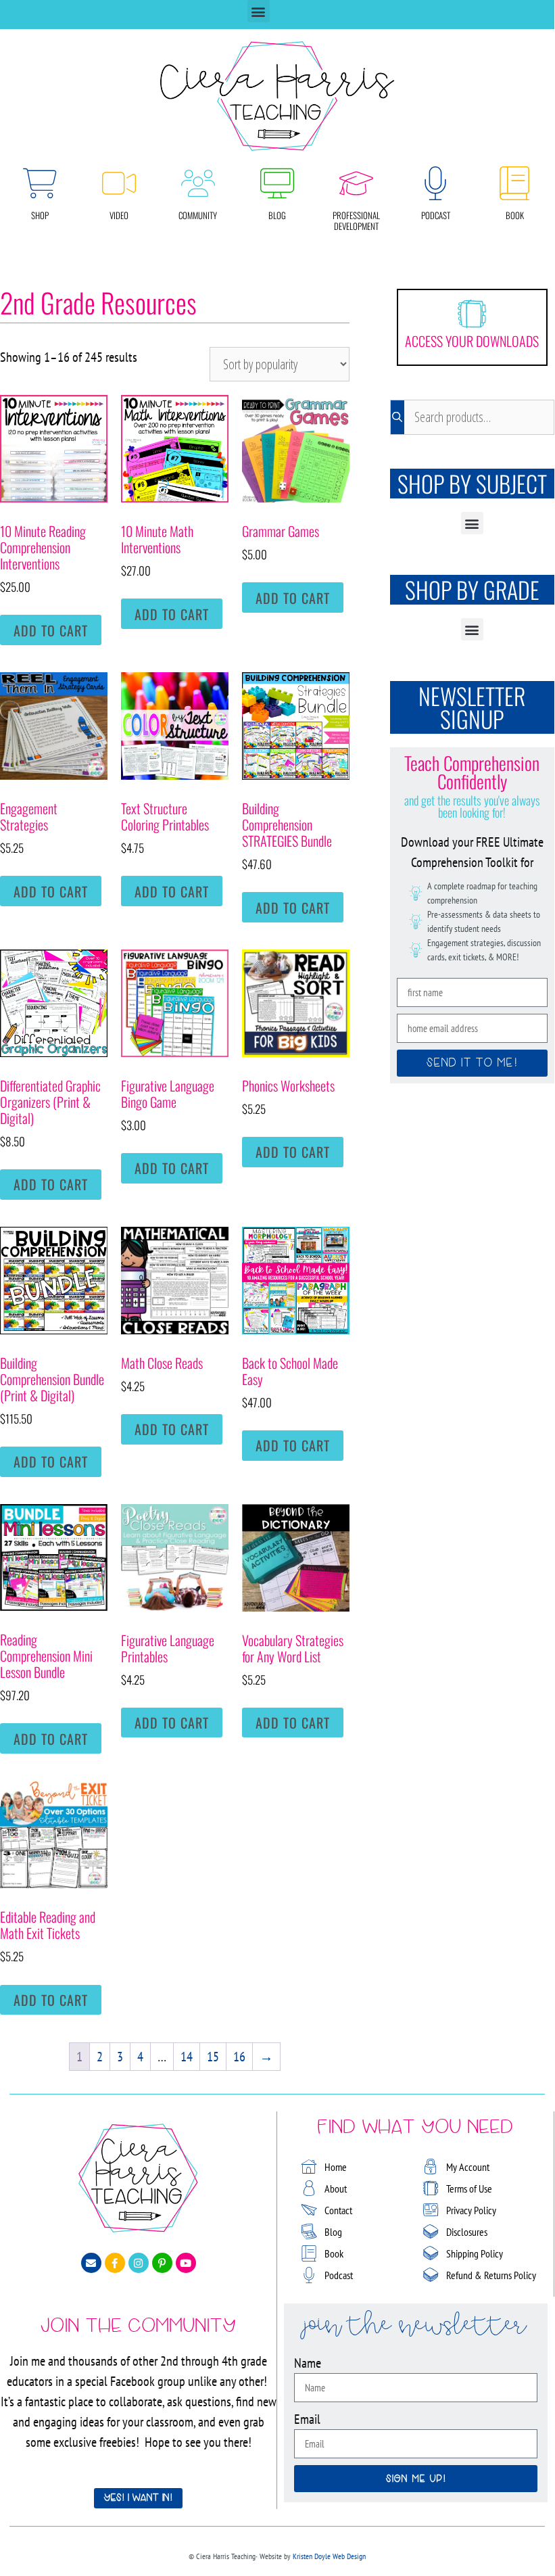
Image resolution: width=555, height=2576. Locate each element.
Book (515, 215)
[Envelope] (91, 2263)
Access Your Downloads (472, 341)
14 (187, 2057)
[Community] (198, 183)
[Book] (514, 183)
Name (308, 2363)
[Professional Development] (356, 183)
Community (198, 215)
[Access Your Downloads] (472, 314)
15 (213, 2057)
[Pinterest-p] (162, 2263)
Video (119, 215)
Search (397, 417)
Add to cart (51, 630)
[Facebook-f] (115, 2263)
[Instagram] (139, 2263)
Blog (277, 215)
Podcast (436, 215)
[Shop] (40, 183)
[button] (259, 11)
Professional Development (356, 220)
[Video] (119, 183)
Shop (40, 215)
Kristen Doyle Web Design (329, 2556)
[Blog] (277, 183)
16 (239, 2057)
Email (307, 2419)
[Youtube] (186, 2263)
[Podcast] (435, 183)
